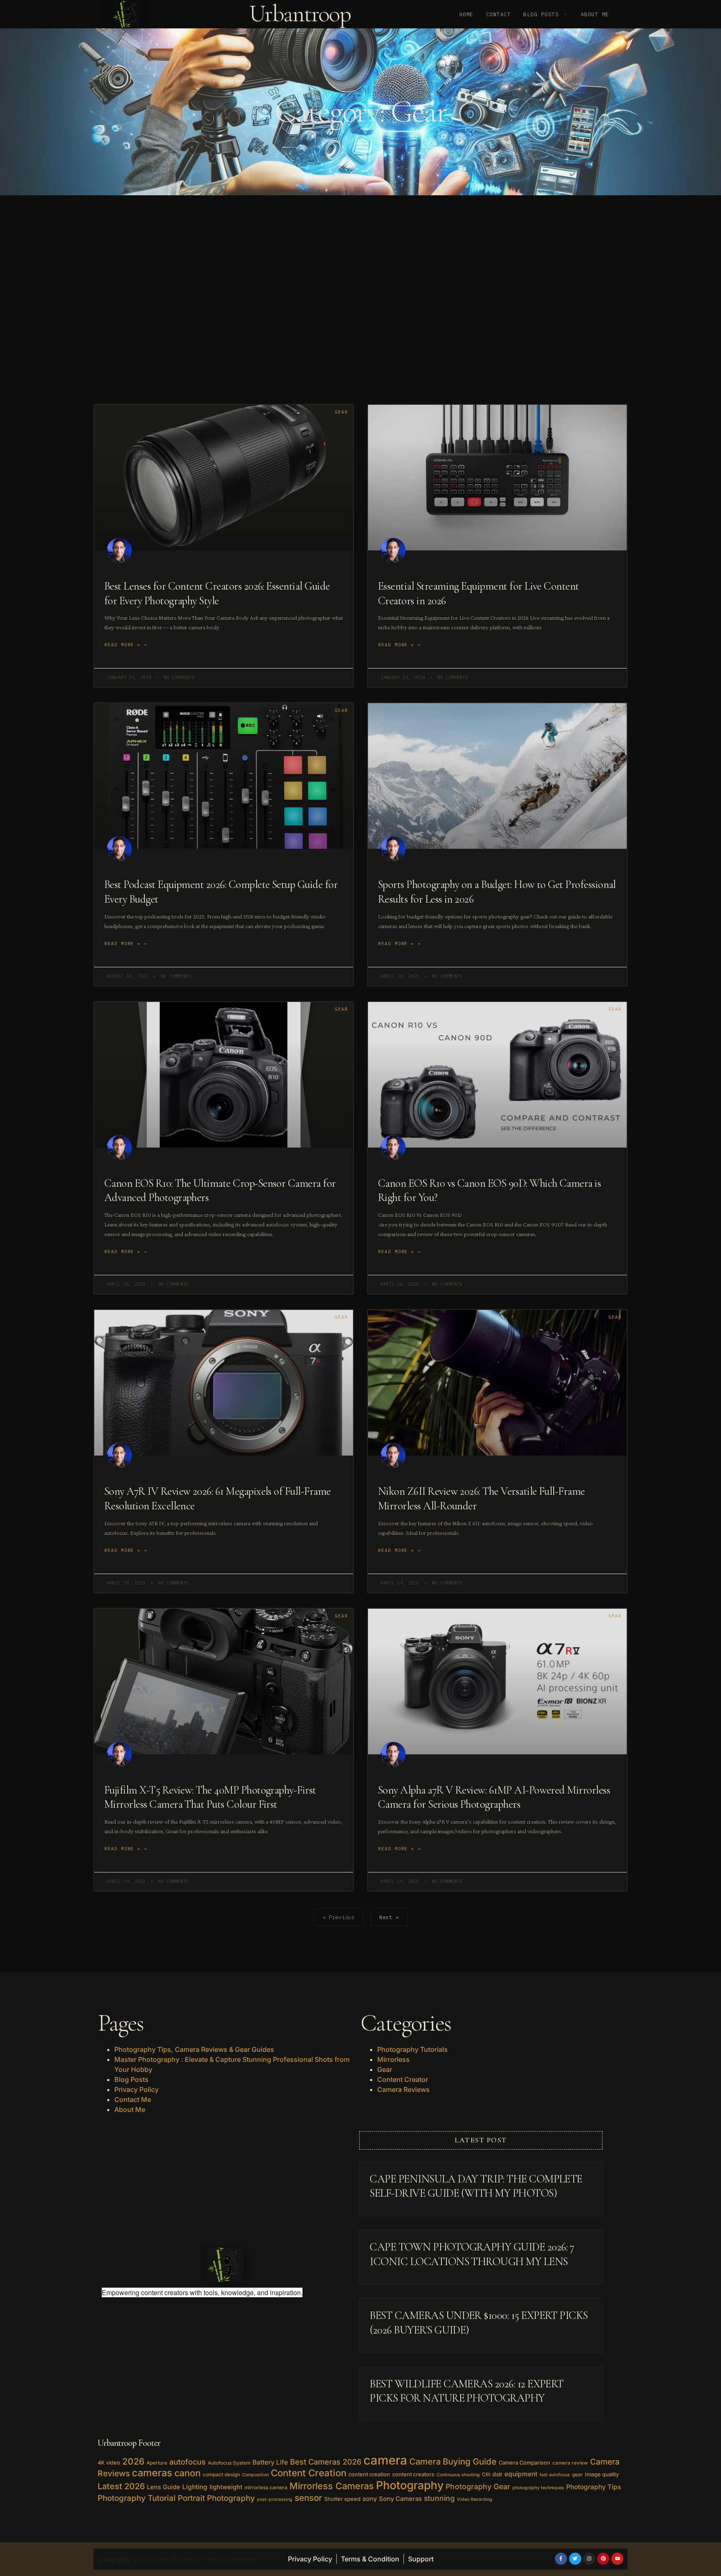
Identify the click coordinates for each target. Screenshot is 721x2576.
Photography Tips (594, 2487)
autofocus (188, 2462)
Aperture (157, 2463)
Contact (498, 14)
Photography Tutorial (137, 2498)
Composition (255, 2475)
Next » (389, 1917)
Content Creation (309, 2473)
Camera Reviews (403, 2089)
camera (385, 2460)
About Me (595, 14)
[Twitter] (575, 2559)
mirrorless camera (266, 2488)
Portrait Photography (216, 2498)
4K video (109, 2462)
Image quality (602, 2474)
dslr (497, 2474)
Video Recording (475, 2499)
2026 (133, 2461)
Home (466, 14)
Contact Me (133, 2099)
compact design (221, 2475)
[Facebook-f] (561, 2559)
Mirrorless (393, 2059)
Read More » (122, 645)
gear (577, 2475)
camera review (570, 2463)
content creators (413, 2474)
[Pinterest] (603, 2559)
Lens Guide (164, 2487)
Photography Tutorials (412, 2049)
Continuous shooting (458, 2475)
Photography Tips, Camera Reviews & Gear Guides (194, 2049)
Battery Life (270, 2462)
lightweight (226, 2487)
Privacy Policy (136, 2089)
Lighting (195, 2487)
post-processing (275, 2499)
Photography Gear (478, 2486)
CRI (486, 2475)
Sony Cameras (400, 2499)
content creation (369, 2474)
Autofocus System (229, 2463)
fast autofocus (555, 2475)
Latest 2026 (121, 2486)
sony (370, 2499)
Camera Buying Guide (453, 2461)
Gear (385, 2069)
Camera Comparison (524, 2462)
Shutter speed (342, 2499)
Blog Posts (541, 14)
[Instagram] (589, 2559)
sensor (308, 2498)
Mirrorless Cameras (332, 2486)
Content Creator (403, 2079)
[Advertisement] (360, 300)
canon (188, 2473)
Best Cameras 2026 (326, 2462)
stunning (439, 2498)
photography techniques (538, 2488)
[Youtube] (617, 2559)
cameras (152, 2473)
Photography (410, 2485)
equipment (521, 2474)
